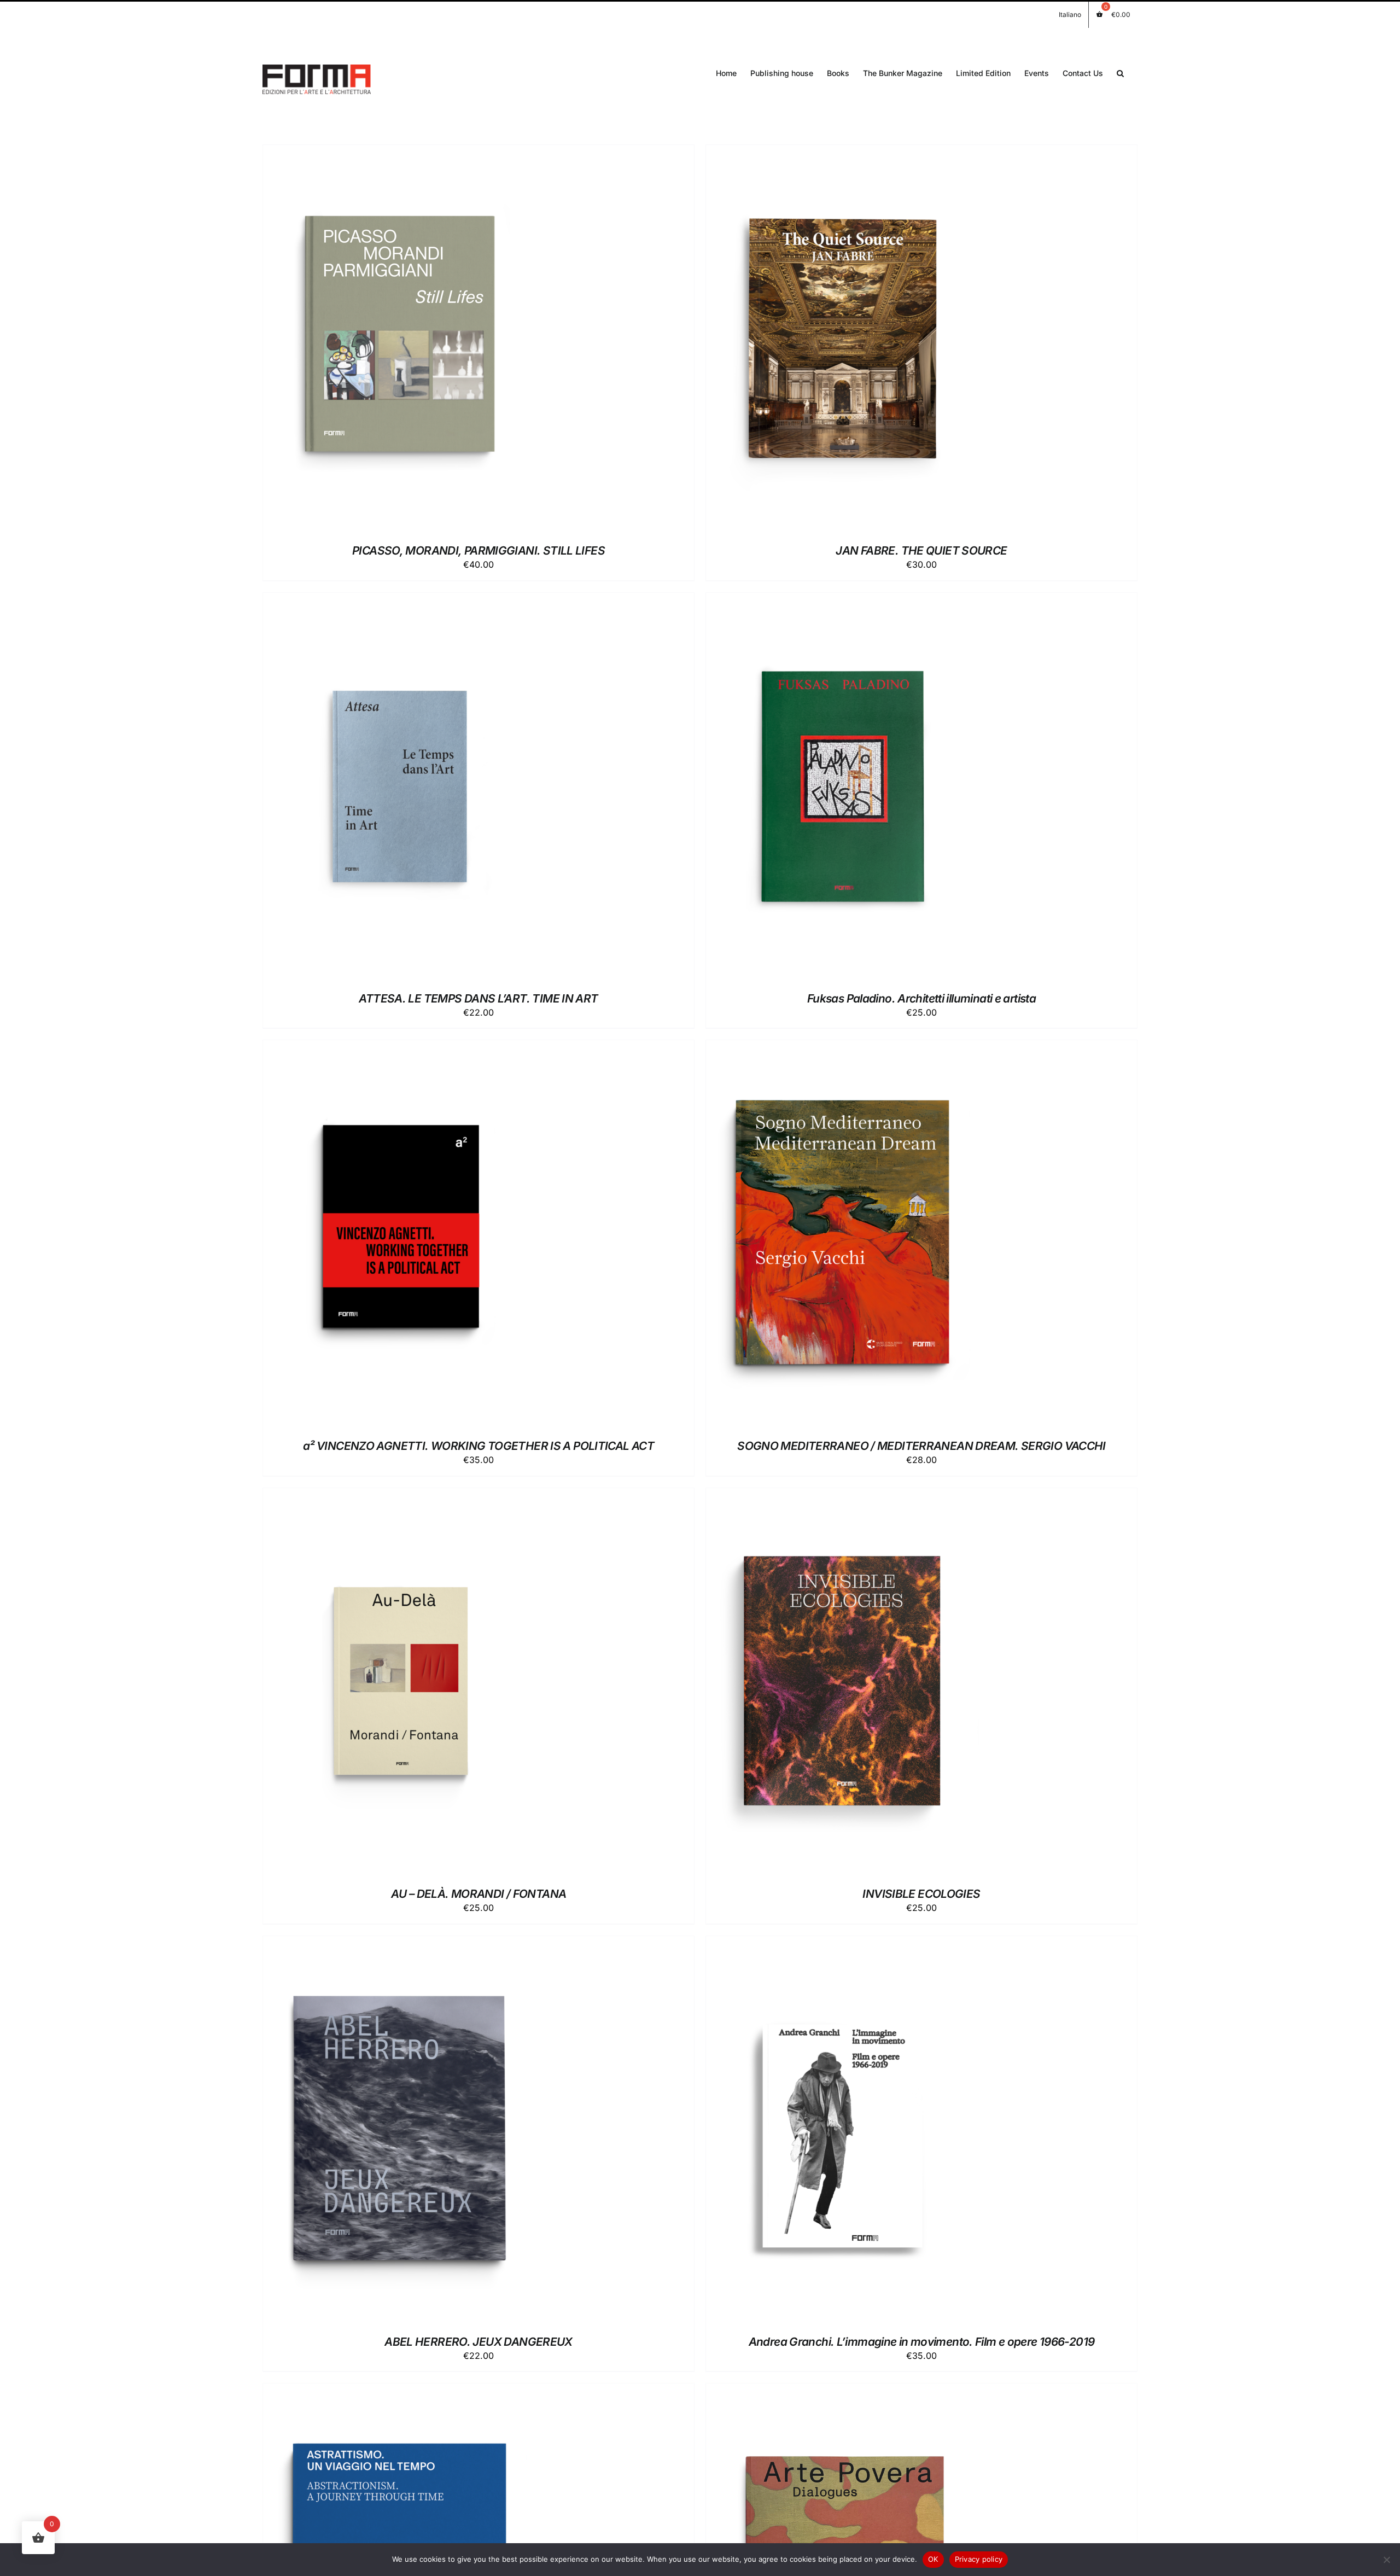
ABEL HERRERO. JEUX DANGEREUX (479, 2342)
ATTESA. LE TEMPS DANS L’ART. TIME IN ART (478, 998)
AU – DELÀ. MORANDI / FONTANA (479, 1894)
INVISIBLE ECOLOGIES (921, 1894)
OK (933, 2559)
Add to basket (375, 341)
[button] (1120, 72)
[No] (1386, 2560)
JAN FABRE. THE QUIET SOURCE (921, 550)
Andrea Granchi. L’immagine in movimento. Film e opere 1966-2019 (922, 2342)
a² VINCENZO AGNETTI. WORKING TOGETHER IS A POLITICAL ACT (479, 1446)
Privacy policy (979, 2559)
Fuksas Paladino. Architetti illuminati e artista (921, 998)
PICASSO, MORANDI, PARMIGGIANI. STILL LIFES (479, 550)
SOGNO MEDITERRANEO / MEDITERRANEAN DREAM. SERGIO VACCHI (921, 1446)
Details (439, 341)
